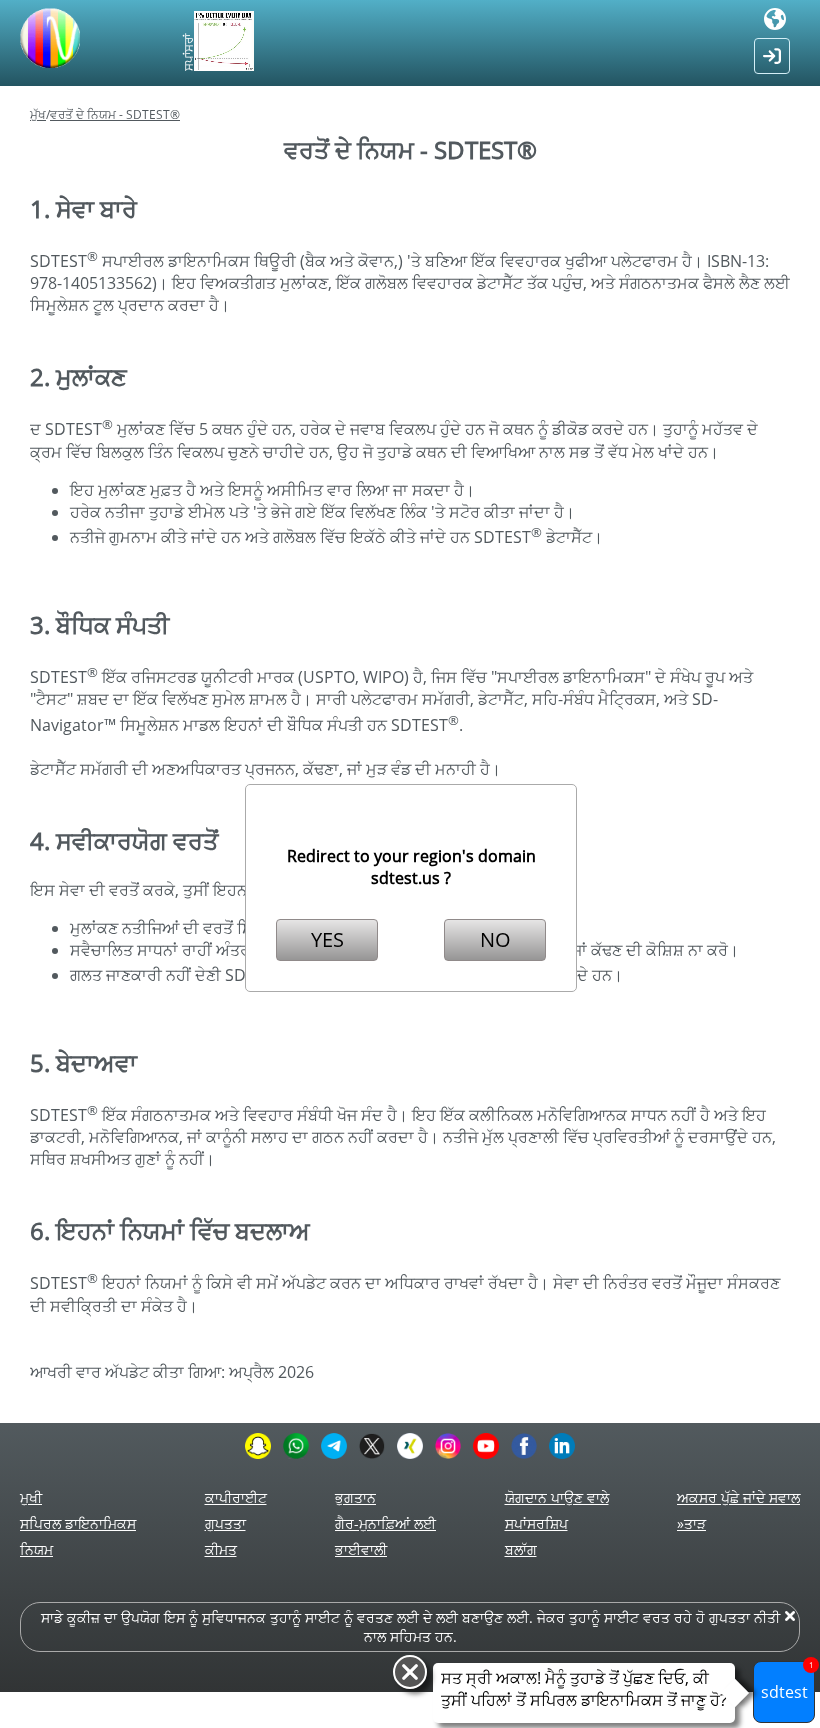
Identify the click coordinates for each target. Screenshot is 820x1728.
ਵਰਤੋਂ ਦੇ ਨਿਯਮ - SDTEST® (115, 114)
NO (495, 939)
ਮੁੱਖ (38, 114)
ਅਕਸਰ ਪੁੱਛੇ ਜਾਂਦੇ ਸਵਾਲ (738, 1497)
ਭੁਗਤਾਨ (355, 1497)
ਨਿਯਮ (36, 1549)
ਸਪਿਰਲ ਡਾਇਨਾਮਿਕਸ (78, 1523)
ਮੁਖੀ (31, 1497)
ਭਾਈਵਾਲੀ (361, 1549)
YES (327, 939)
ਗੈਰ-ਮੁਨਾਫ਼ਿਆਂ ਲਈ (385, 1523)
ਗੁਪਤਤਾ (225, 1523)
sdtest (787, 1682)
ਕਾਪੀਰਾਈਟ (236, 1497)
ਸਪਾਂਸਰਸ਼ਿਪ (536, 1523)
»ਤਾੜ (691, 1523)
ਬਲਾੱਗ (521, 1549)
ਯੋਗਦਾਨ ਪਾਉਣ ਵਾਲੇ (557, 1497)
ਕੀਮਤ (221, 1549)
